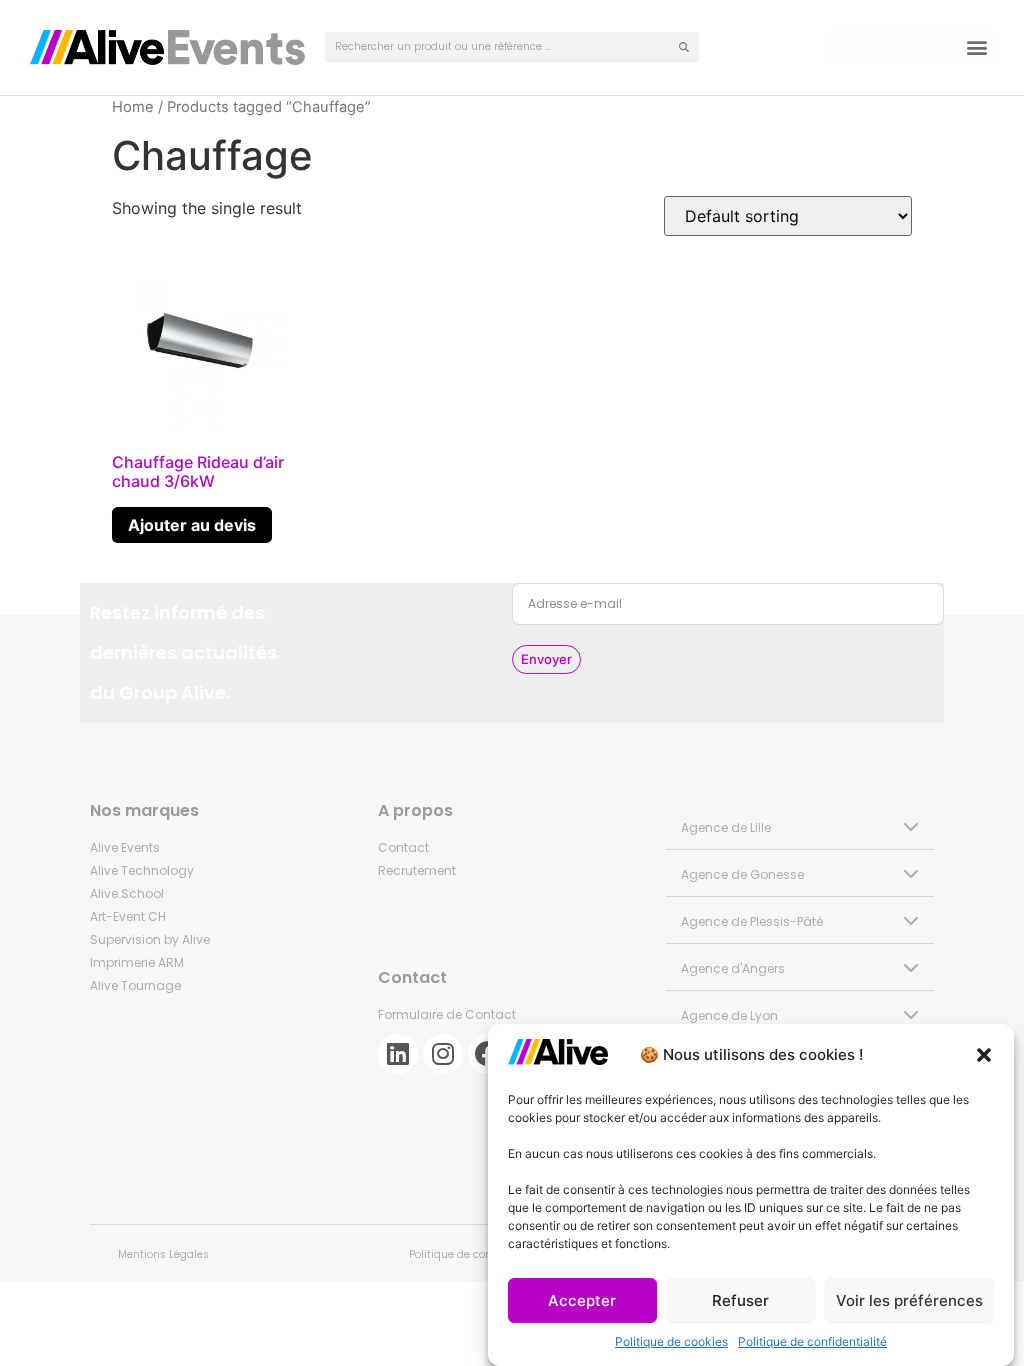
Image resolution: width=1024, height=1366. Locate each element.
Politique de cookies (671, 1341)
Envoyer (546, 659)
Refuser (740, 1300)
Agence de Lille (726, 827)
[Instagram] (443, 1054)
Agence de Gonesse (742, 874)
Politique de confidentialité (812, 1341)
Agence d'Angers (733, 968)
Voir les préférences (909, 1300)
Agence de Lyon (729, 1015)
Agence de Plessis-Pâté (752, 921)
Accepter (582, 1300)
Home (133, 107)
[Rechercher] (684, 47)
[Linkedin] (398, 1054)
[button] (984, 1055)
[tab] (800, 826)
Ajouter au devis (192, 525)
